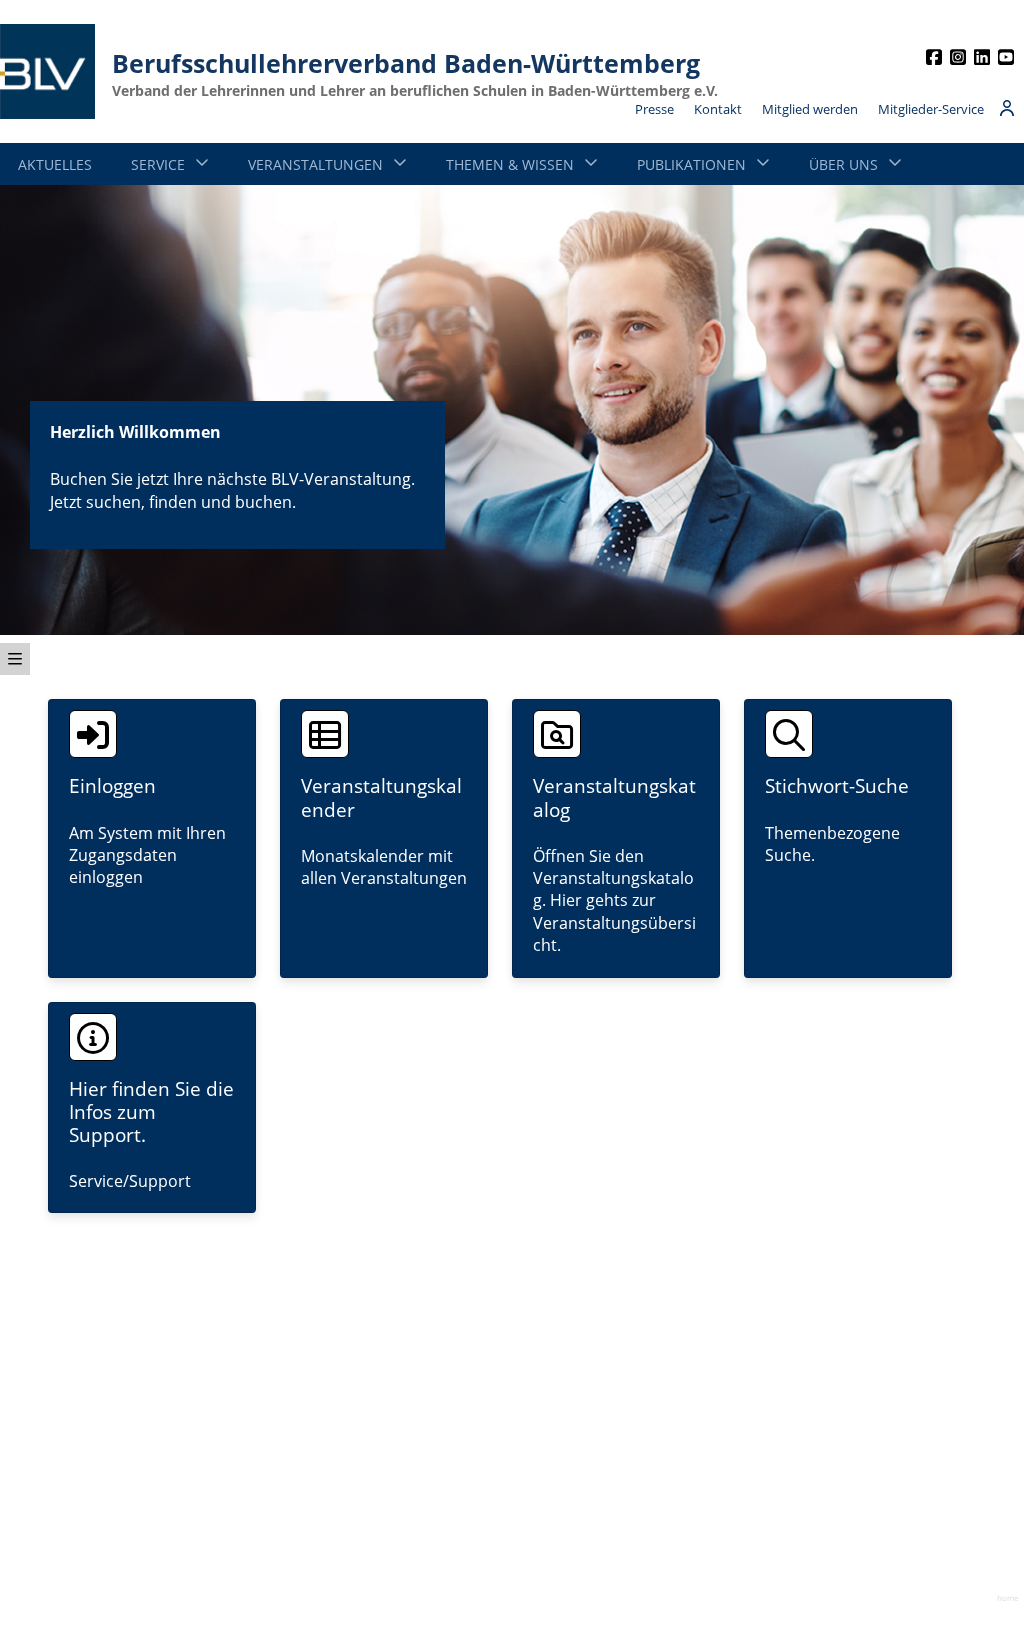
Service (158, 164)
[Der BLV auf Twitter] (982, 55)
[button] (15, 659)
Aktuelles (55, 164)
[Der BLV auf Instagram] (958, 55)
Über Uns (843, 164)
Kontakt (718, 109)
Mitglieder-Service (931, 109)
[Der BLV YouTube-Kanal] (1006, 55)
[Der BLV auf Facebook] (934, 55)
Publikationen (691, 164)
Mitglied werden (810, 109)
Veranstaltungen (315, 164)
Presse (654, 109)
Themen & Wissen (510, 164)
